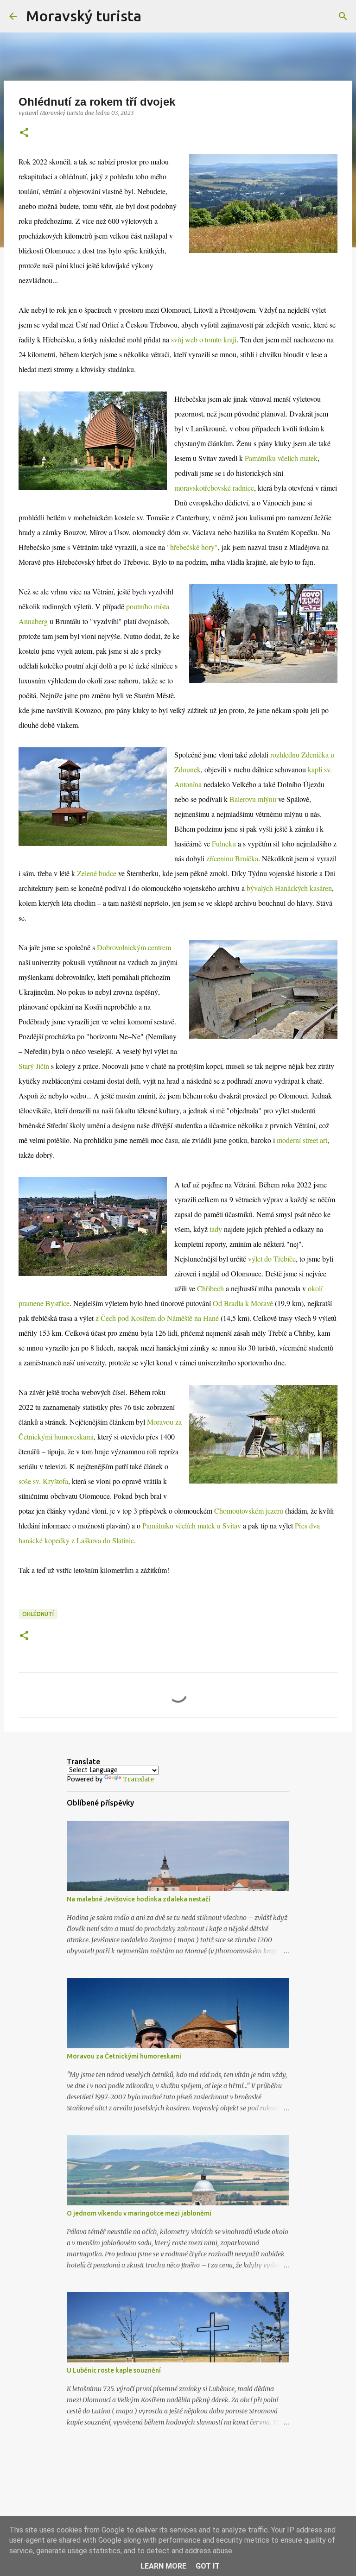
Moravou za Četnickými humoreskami (124, 2056)
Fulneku (224, 843)
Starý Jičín (34, 1066)
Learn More (163, 2566)
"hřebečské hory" (192, 547)
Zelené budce (97, 873)
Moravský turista (84, 16)
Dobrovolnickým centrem (134, 947)
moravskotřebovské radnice (214, 488)
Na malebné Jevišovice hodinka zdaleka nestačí (139, 1899)
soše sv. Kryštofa (43, 1481)
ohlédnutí (38, 1614)
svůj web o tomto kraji (204, 339)
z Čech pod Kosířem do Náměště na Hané (157, 1318)
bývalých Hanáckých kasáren (289, 888)
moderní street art (302, 1140)
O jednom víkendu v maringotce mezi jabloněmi (139, 2213)
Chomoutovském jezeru (249, 1511)
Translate (138, 1779)
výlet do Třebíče (272, 1259)
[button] (24, 133)
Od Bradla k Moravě (243, 1303)
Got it (208, 2566)
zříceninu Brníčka (232, 858)
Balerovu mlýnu (253, 799)
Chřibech (210, 1288)
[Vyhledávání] (154, 16)
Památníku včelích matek (281, 458)
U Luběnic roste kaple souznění (114, 2370)
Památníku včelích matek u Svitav (192, 1525)
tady (216, 1229)
